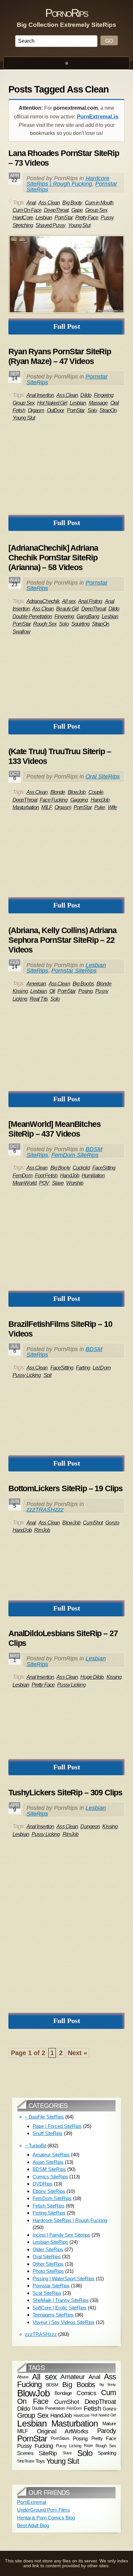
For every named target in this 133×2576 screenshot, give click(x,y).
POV (44, 1183)
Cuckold (81, 1168)
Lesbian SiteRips (50, 2242)
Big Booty (72, 203)
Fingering (104, 395)
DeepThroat (56, 210)
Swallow (21, 632)
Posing (86, 991)
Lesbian (44, 218)
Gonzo (112, 1523)
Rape (88, 2446)
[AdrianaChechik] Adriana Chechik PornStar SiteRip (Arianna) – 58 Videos (53, 557)
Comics (86, 2393)
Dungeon (90, 1827)
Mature (109, 2423)
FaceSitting (104, 1168)
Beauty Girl (67, 609)
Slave (58, 1183)
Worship (75, 1183)
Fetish (92, 2408)
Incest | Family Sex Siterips (61, 2235)
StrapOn (108, 410)
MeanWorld (25, 1183)
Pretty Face (87, 218)
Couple (96, 792)
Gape (77, 210)
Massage (98, 403)
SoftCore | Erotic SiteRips (60, 2308)
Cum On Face (27, 210)
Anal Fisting (90, 601)
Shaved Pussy (50, 225)
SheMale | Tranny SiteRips (61, 2300)
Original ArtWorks (63, 2431)
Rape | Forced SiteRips (57, 2126)
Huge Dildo (92, 1677)
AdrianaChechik (43, 601)
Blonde (58, 792)
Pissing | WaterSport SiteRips (64, 2279)
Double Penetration (32, 616)
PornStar (64, 218)
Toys (40, 2461)
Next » (77, 2053)
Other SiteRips (48, 2264)
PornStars (60, 2438)
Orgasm (36, 410)
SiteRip (48, 2453)
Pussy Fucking (35, 2446)
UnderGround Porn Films (44, 2510)
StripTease (26, 2461)
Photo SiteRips (48, 2271)
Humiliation (93, 1176)
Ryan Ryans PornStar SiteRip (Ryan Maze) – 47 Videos (60, 356)
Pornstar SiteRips (74, 971)
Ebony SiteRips (49, 2191)
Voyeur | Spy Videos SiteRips (64, 2322)
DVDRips (43, 2184)
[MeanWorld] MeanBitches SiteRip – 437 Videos (55, 1129)
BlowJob (77, 792)
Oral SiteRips (103, 776)
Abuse (23, 2377)
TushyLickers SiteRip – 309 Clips (65, 1792)
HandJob (100, 800)
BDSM (52, 2384)
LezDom (102, 1368)
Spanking (107, 2453)
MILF (46, 807)
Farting (83, 1368)
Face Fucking (54, 800)
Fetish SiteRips (49, 2206)
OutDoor (56, 410)
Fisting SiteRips (49, 2213)
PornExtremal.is (97, 117)
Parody (107, 2431)
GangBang (88, 616)
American (36, 984)
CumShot (93, 1523)
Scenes (25, 2453)
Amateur (72, 2377)
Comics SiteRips (50, 2177)
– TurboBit (36, 2146)
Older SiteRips (48, 2249)
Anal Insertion (40, 395)
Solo (92, 410)
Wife (112, 807)
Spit (47, 1375)
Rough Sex (45, 624)
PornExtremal (32, 2502)
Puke (100, 807)
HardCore (23, 218)
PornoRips (66, 13)
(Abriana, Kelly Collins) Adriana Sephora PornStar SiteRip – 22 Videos (62, 940)
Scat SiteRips (47, 2293)
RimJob (42, 1530)
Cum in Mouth (99, 203)
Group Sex (96, 210)
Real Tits (39, 999)
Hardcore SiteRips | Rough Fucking (68, 181)
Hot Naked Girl (52, 403)
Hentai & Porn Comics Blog (46, 2518)
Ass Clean (49, 203)
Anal (31, 203)
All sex (69, 601)
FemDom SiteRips (75, 1155)
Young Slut (79, 225)
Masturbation (26, 807)
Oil (52, 991)
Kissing (20, 991)
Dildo (86, 395)
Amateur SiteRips (51, 2155)
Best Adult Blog (33, 2525)
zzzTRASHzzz (45, 1510)
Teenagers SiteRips (53, 2315)
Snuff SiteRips (48, 2133)
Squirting (80, 624)
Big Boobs (83, 984)
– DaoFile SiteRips (44, 2117)
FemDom (22, 1176)
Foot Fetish (46, 1176)
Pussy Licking (27, 1375)
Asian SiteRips (48, 2162)
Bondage (63, 2393)
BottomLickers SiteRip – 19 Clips (66, 1488)
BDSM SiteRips (49, 2169)
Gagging (79, 800)
